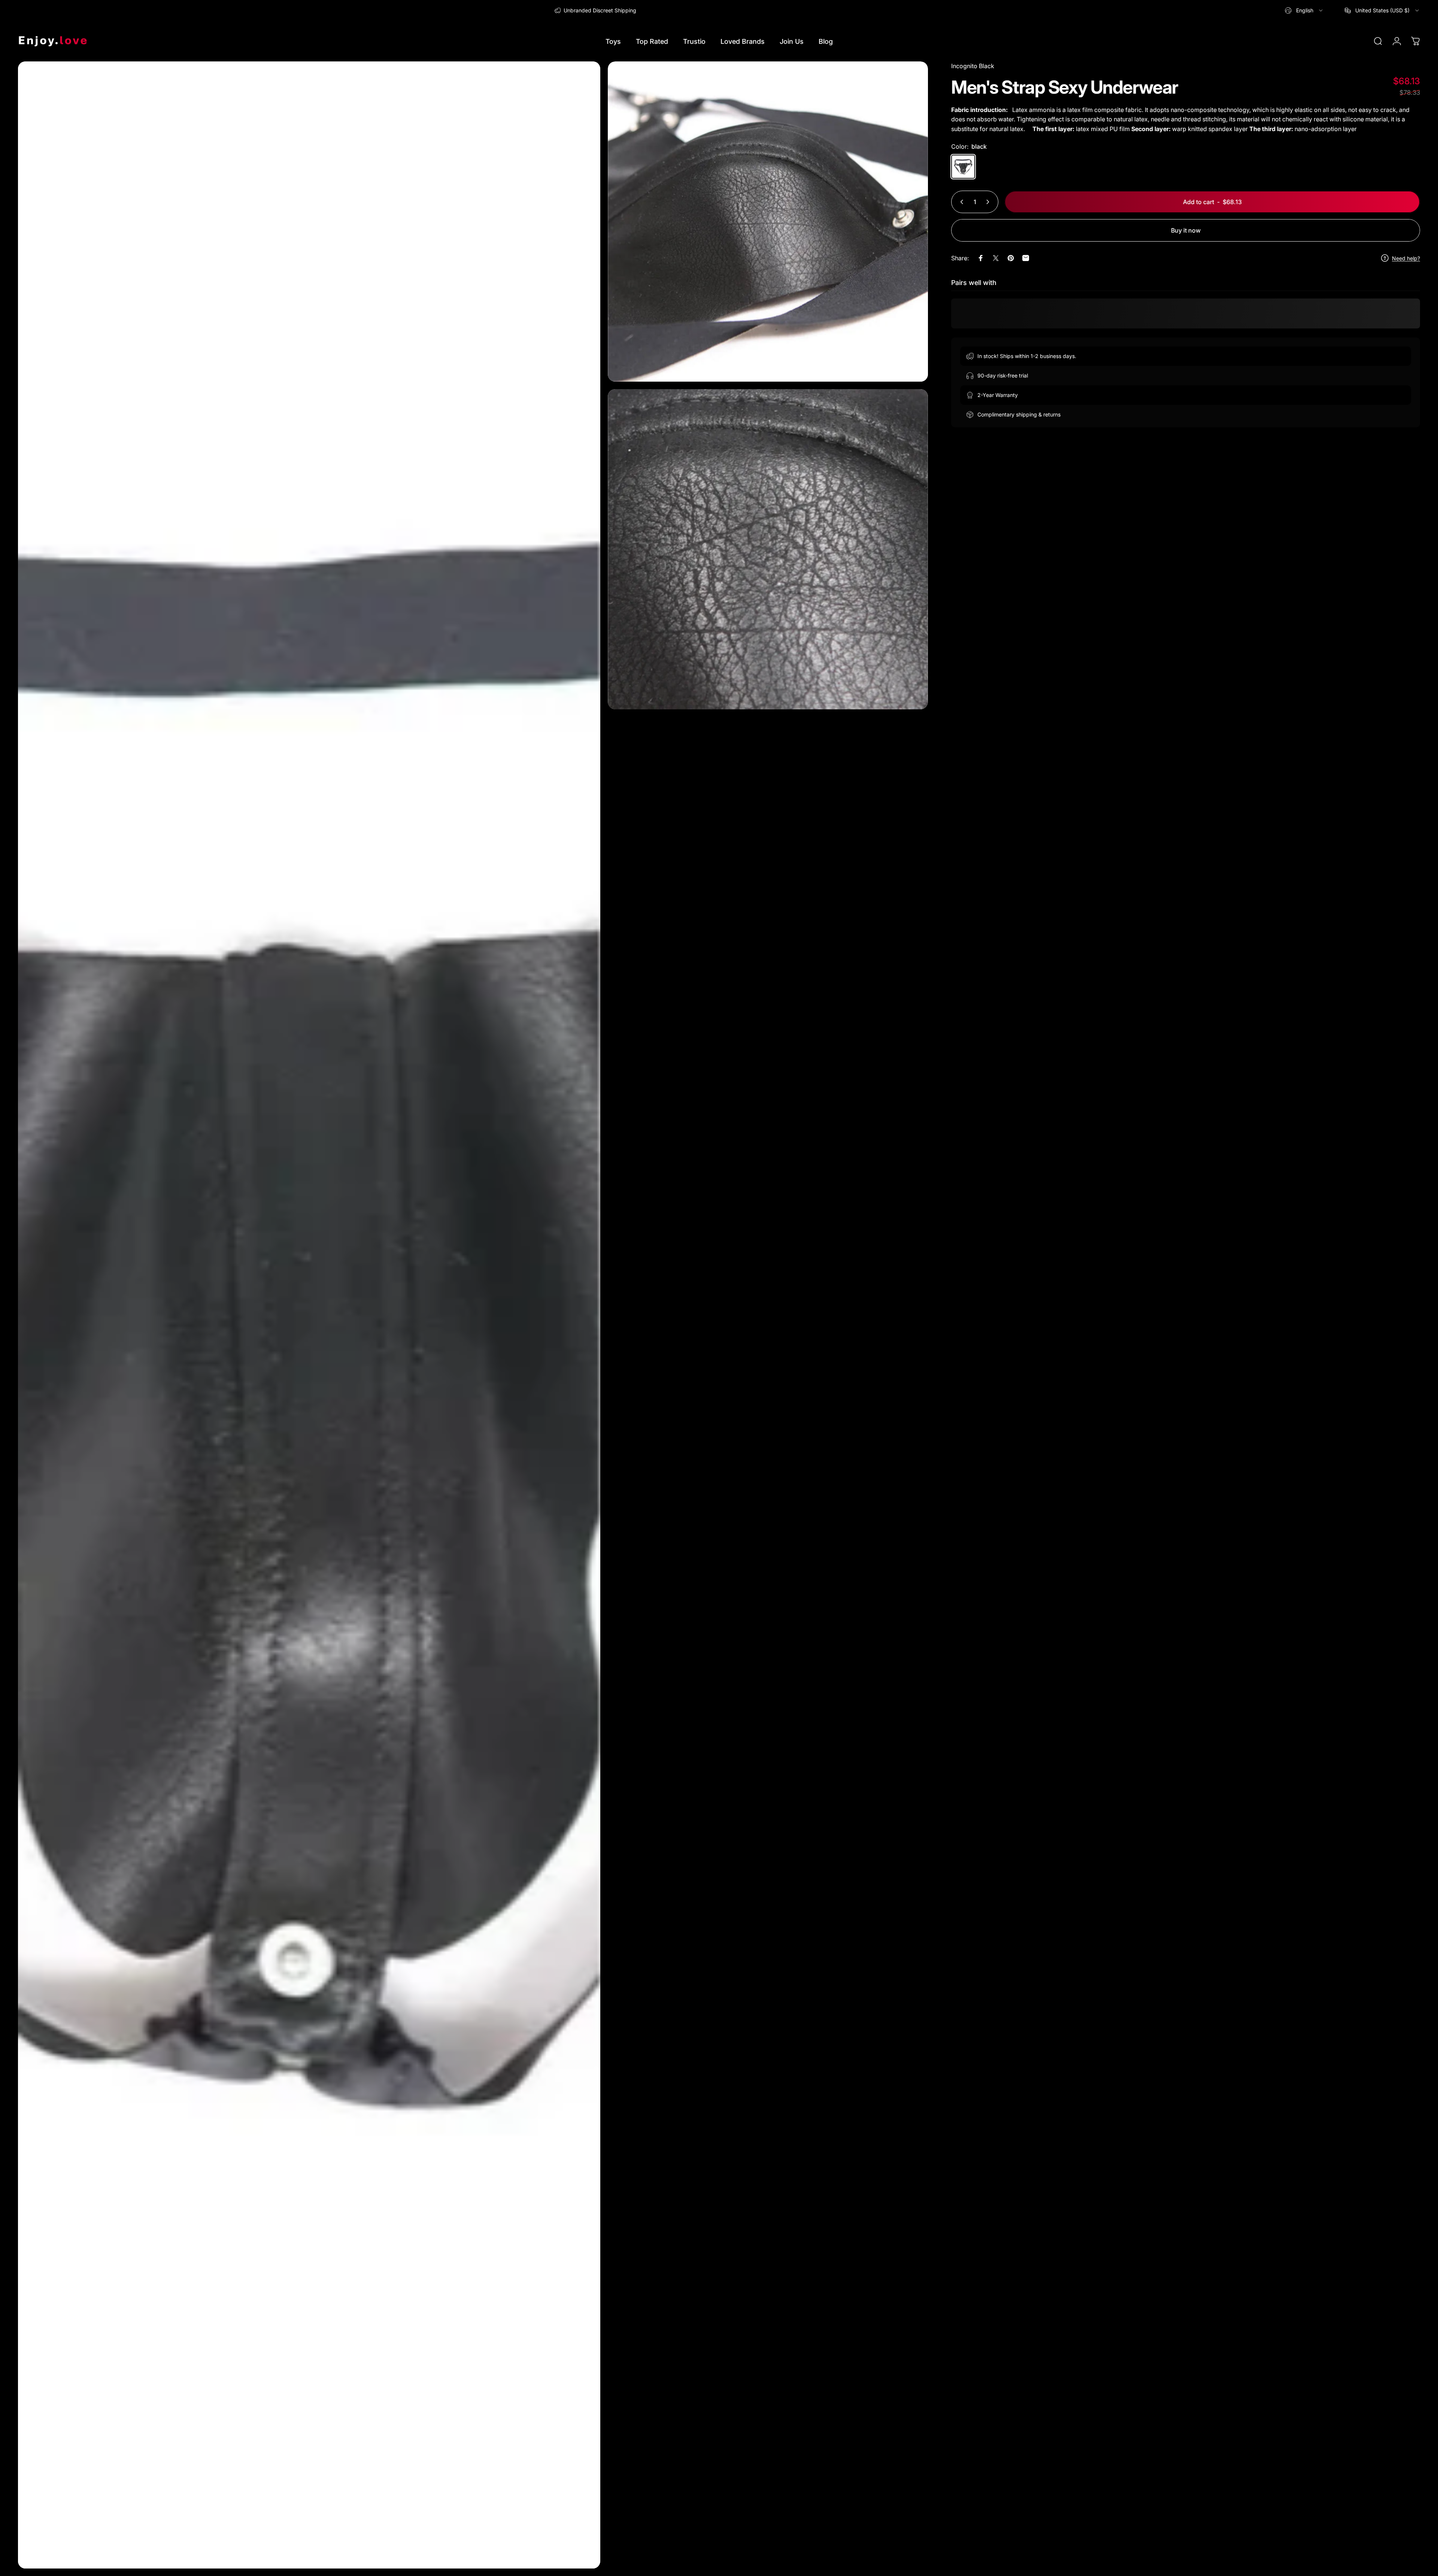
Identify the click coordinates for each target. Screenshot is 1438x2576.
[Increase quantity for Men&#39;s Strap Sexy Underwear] (989, 202)
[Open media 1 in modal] (309, 1315)
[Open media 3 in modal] (768, 549)
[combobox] (1304, 10)
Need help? (1406, 258)
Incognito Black (973, 66)
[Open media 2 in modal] (768, 222)
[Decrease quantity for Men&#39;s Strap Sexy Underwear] (960, 202)
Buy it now (1186, 230)
